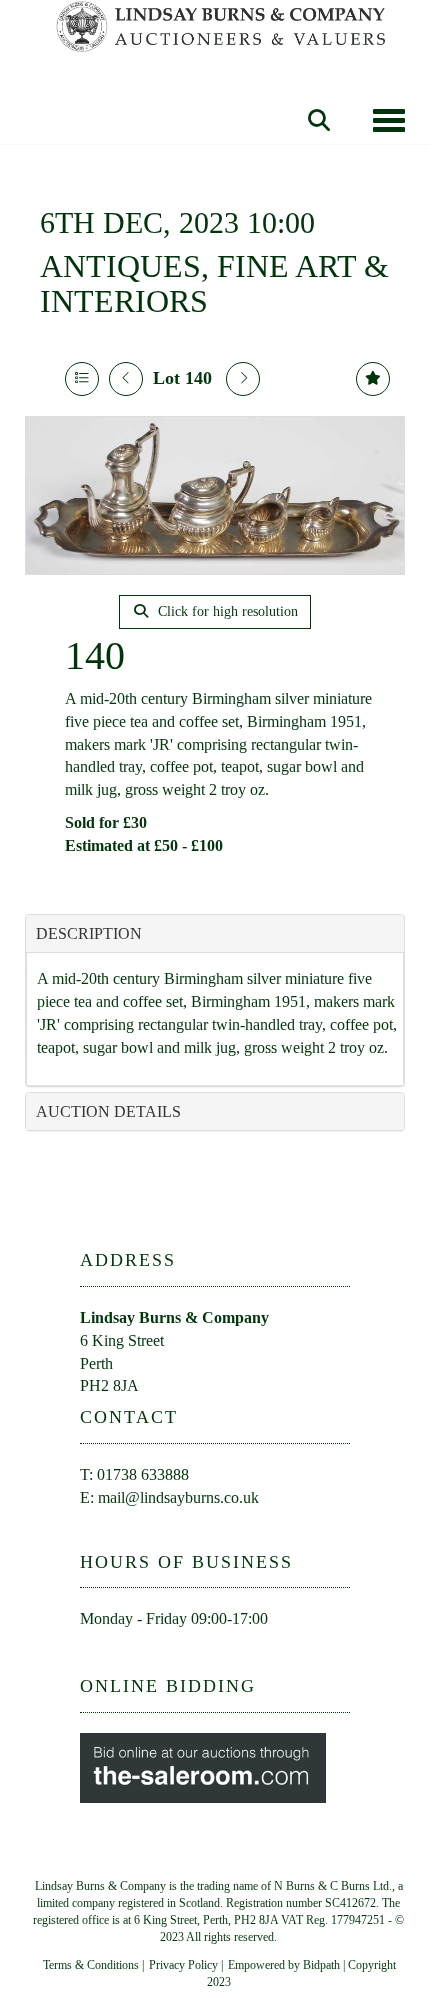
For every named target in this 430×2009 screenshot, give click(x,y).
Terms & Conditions (91, 1965)
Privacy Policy (183, 1965)
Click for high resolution (226, 611)
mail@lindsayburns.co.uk (178, 1497)
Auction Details (108, 1111)
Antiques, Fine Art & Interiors (214, 283)
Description (89, 933)
